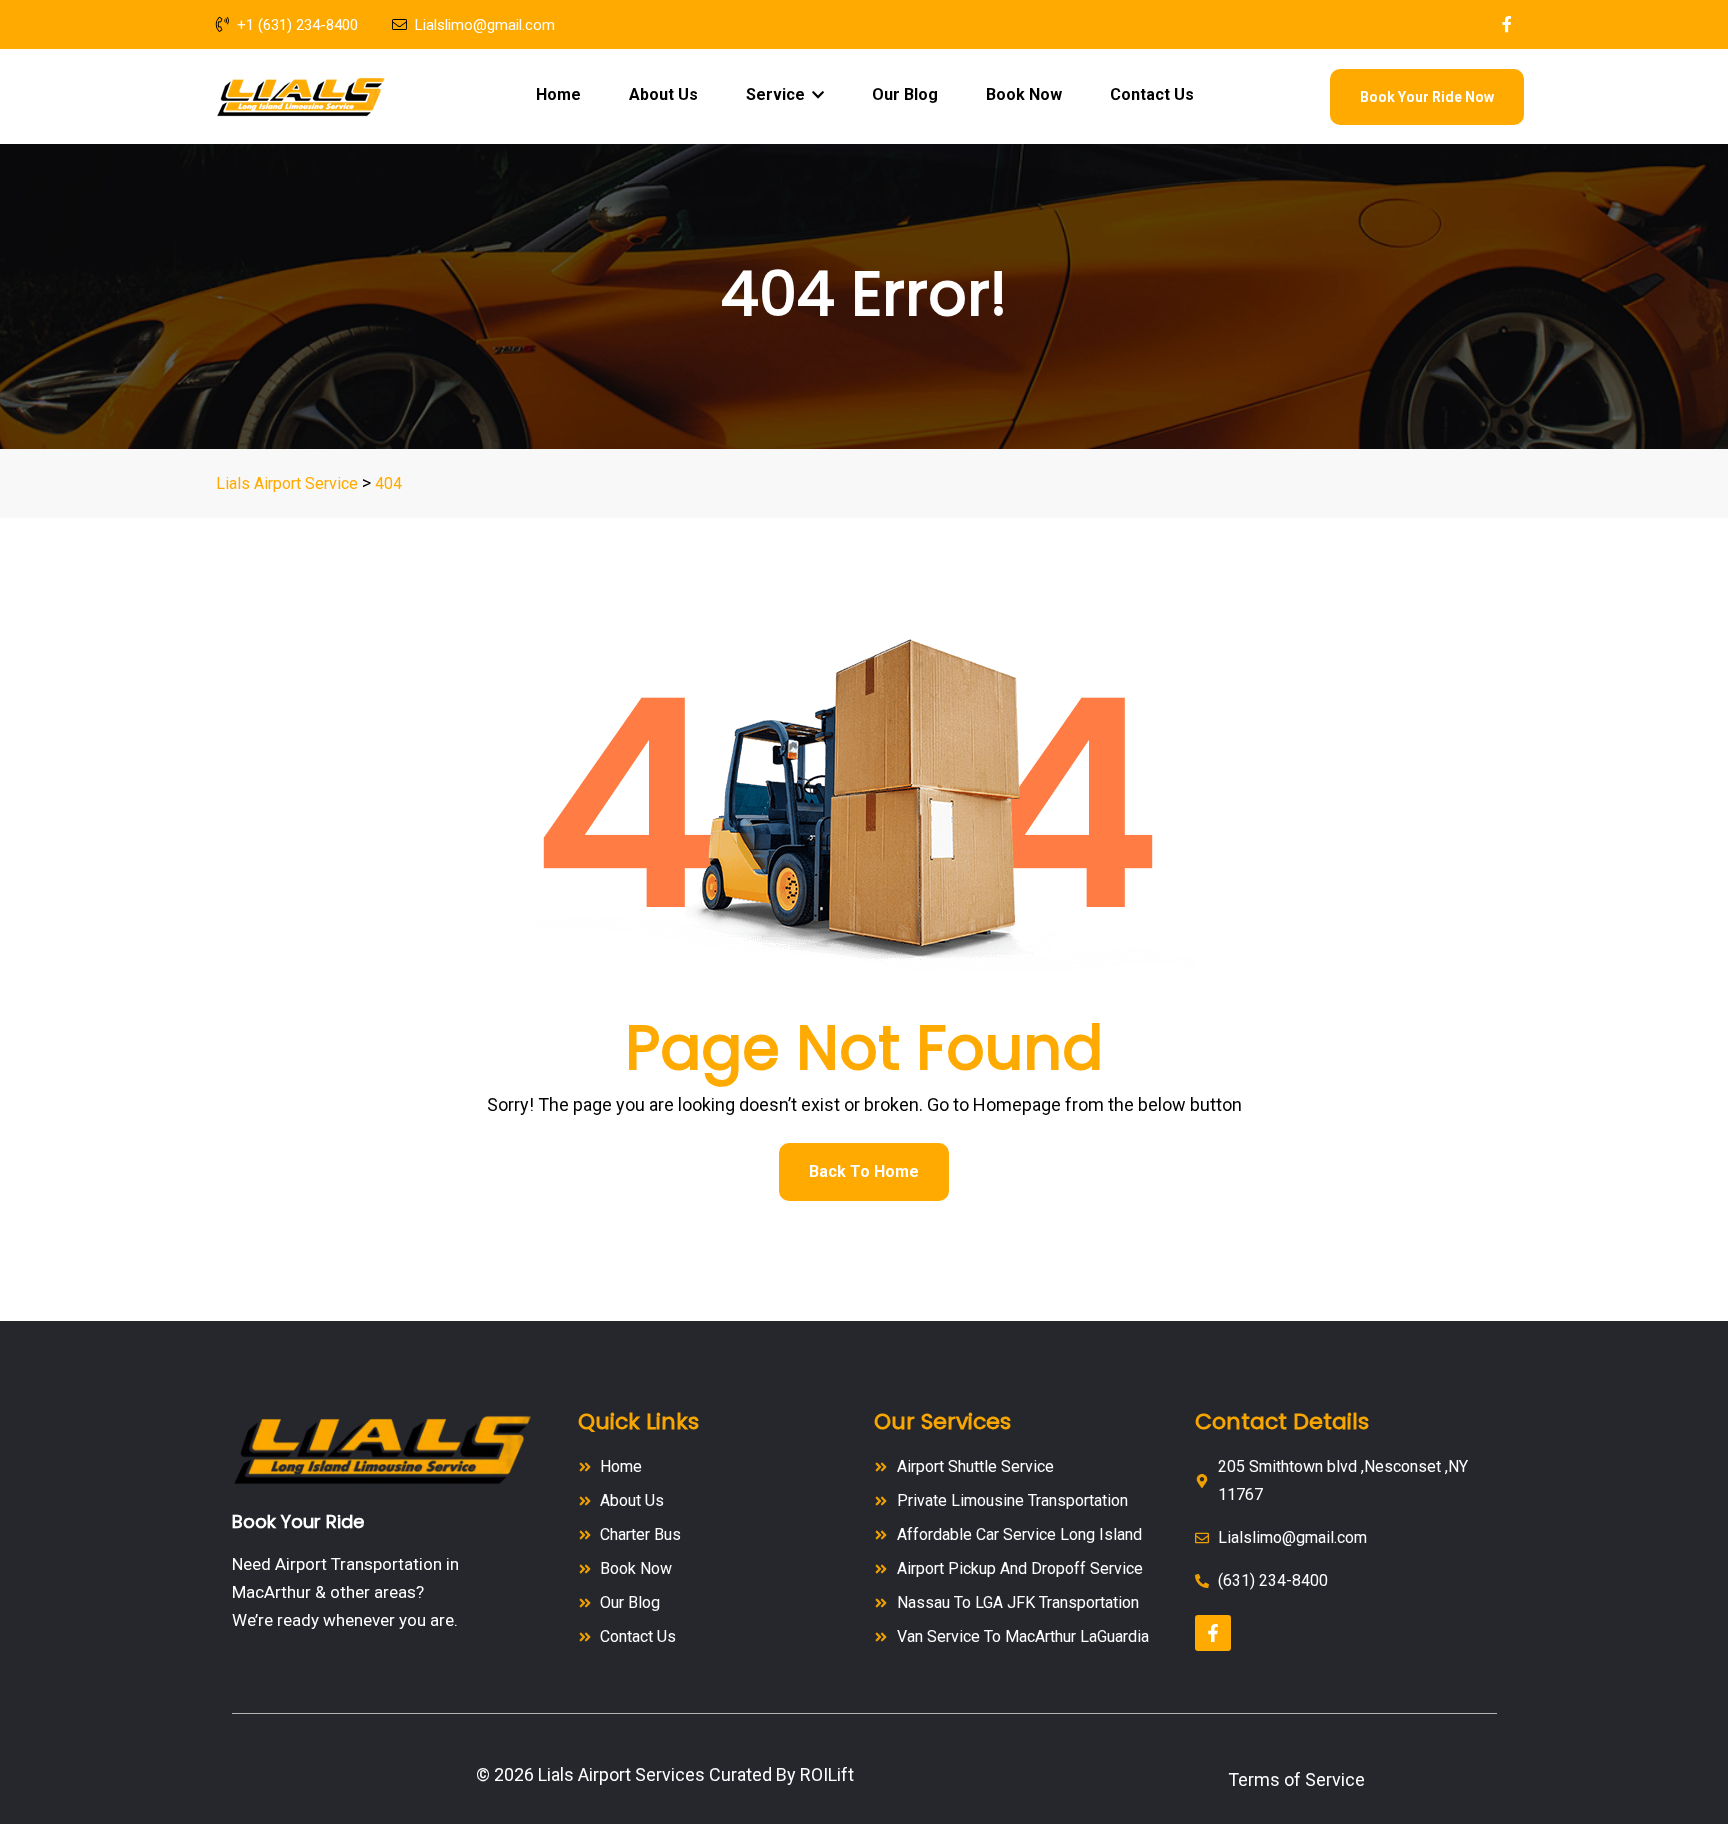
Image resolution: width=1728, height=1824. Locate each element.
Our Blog (905, 94)
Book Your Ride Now (1427, 97)
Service (777, 94)
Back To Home (864, 1171)
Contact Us (1152, 94)
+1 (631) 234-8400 (297, 25)
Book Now (1024, 94)
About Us (663, 94)
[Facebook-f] (1213, 1633)
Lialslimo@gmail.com (485, 25)
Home (558, 94)
